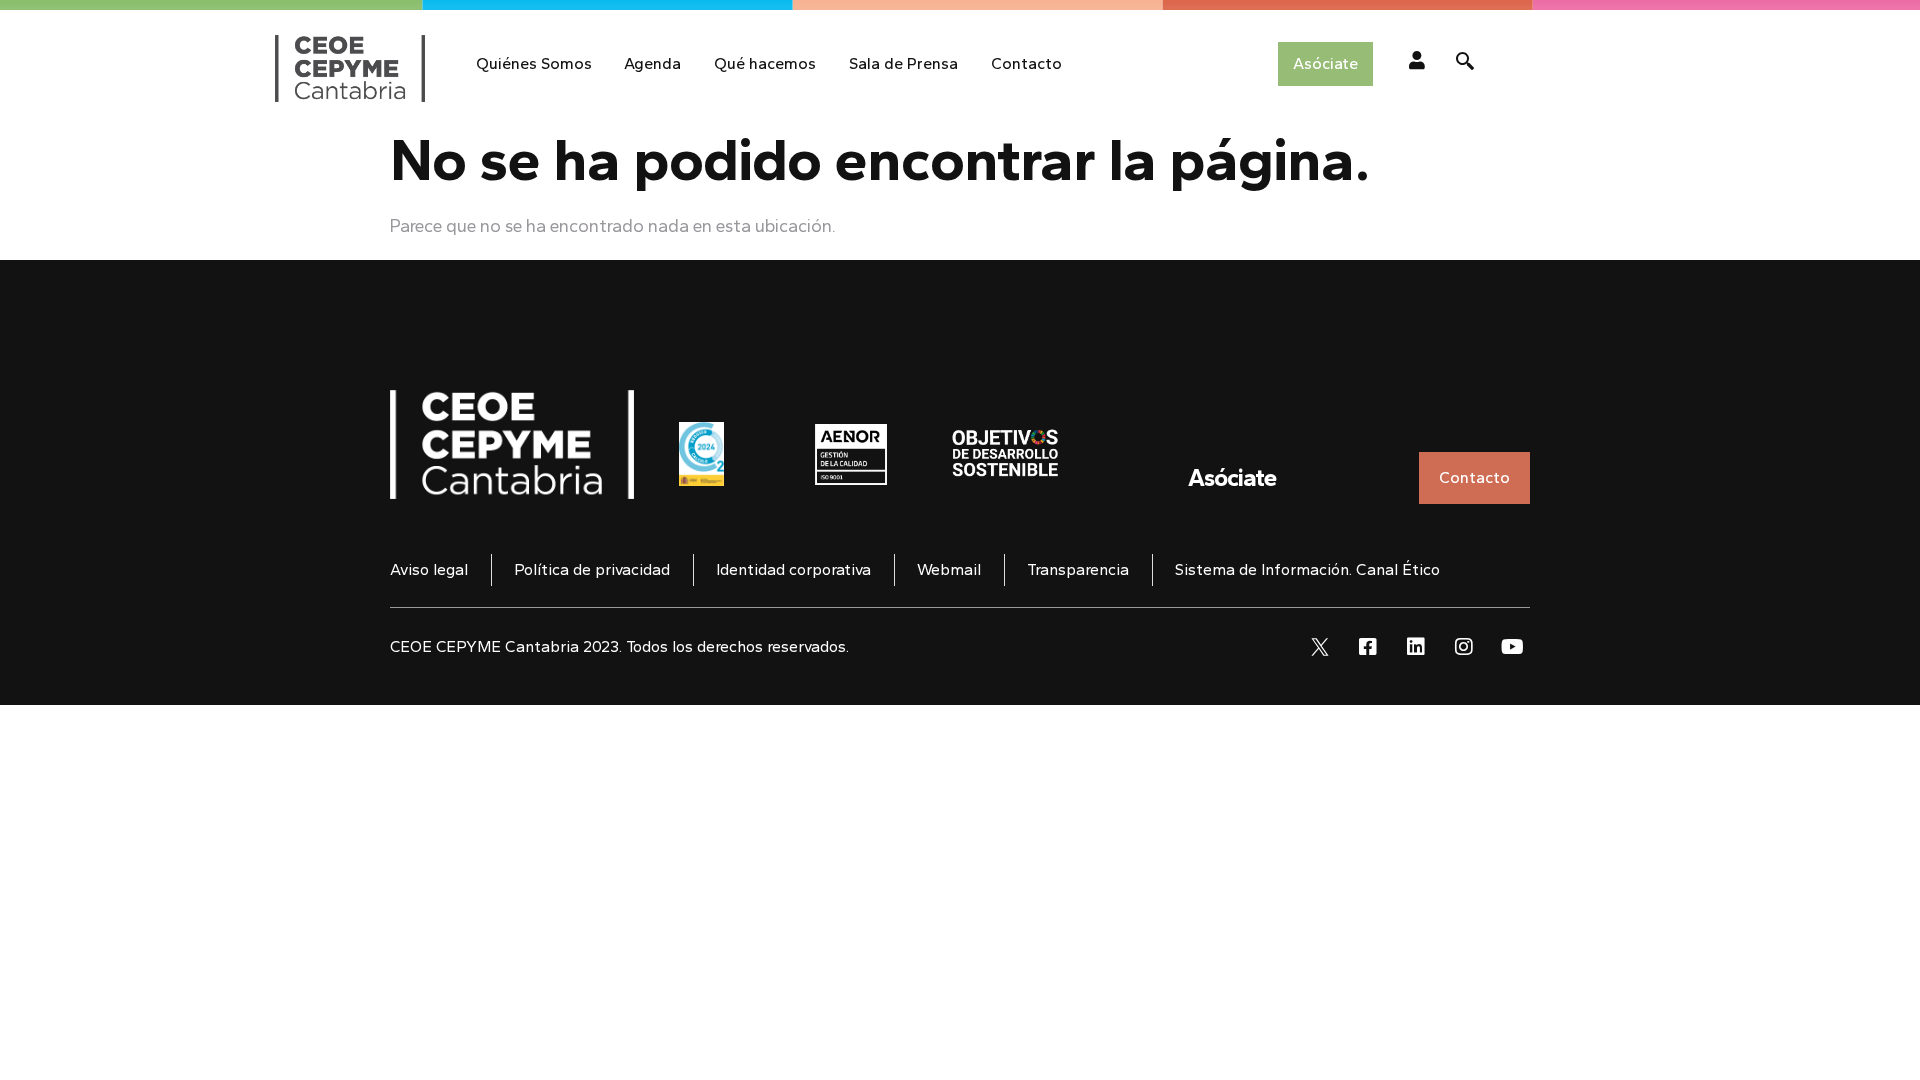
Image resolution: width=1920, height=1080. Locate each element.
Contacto (1026, 63)
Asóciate (1232, 477)
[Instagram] (1464, 647)
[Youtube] (1512, 647)
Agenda (652, 63)
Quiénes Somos (534, 63)
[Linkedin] (1416, 647)
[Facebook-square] (1368, 647)
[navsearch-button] (1465, 64)
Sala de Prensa (903, 63)
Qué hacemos (765, 63)
